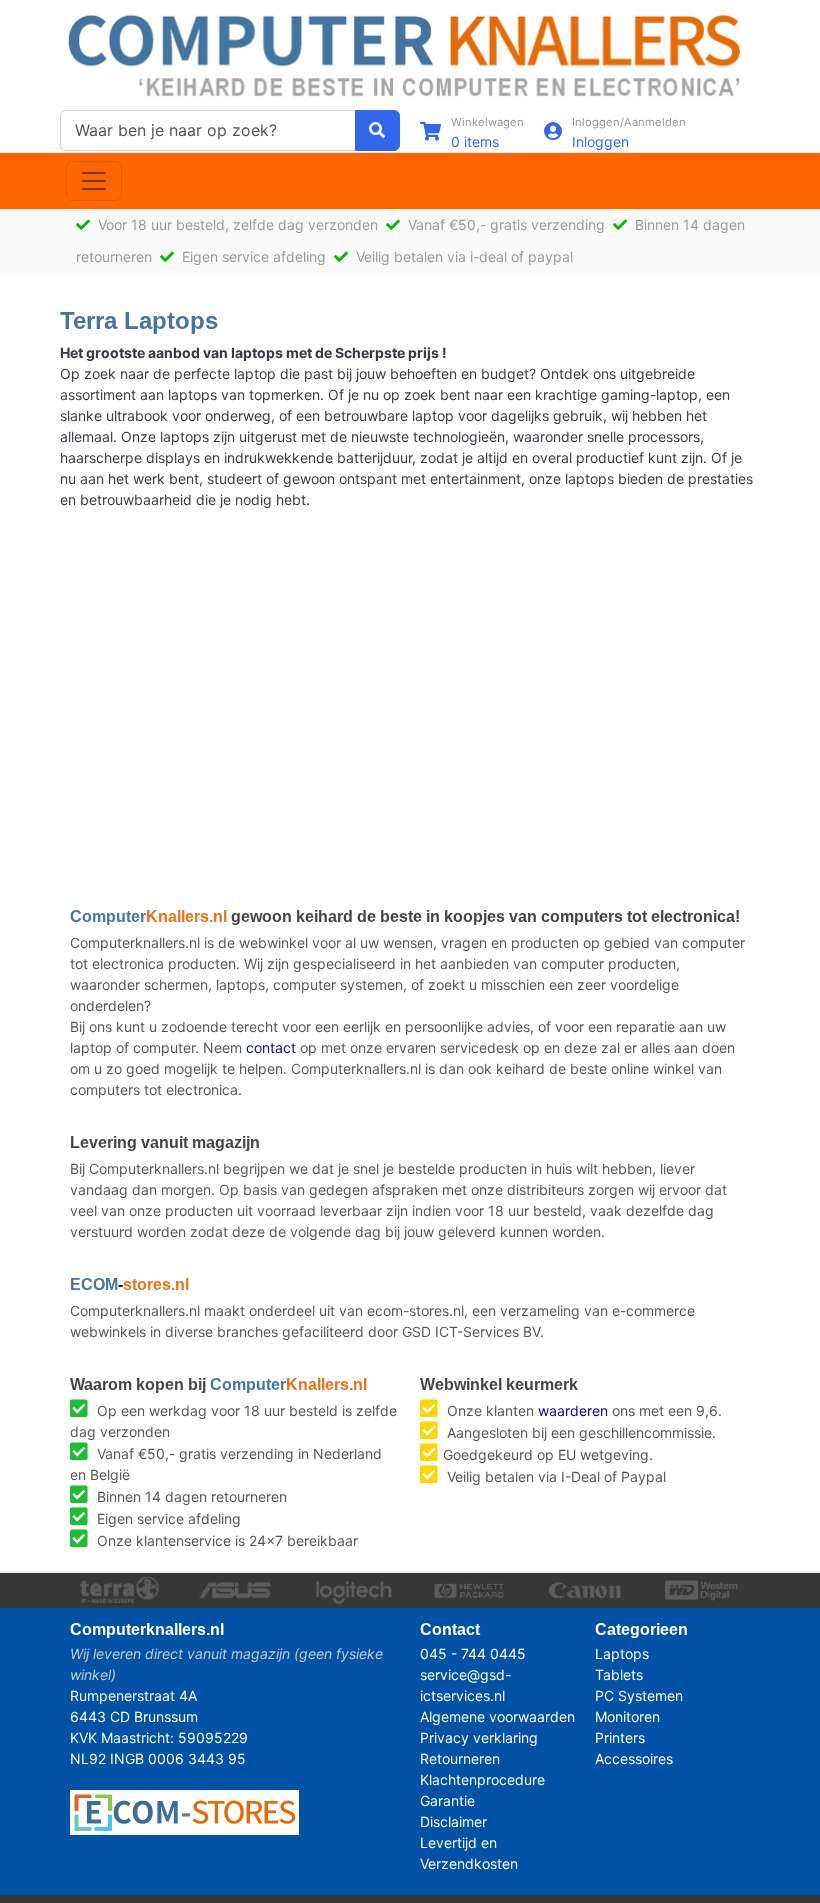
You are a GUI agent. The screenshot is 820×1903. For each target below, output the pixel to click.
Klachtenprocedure (482, 1779)
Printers (620, 1737)
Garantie (447, 1800)
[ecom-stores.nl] (184, 1810)
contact (271, 1047)
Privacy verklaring (479, 1737)
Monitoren (627, 1716)
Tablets (619, 1674)
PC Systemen (639, 1695)
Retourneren (460, 1758)
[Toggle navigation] (94, 181)
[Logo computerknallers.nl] (410, 53)
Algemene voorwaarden (497, 1716)
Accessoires (634, 1758)
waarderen (573, 1410)
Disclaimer (453, 1821)
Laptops (622, 1653)
